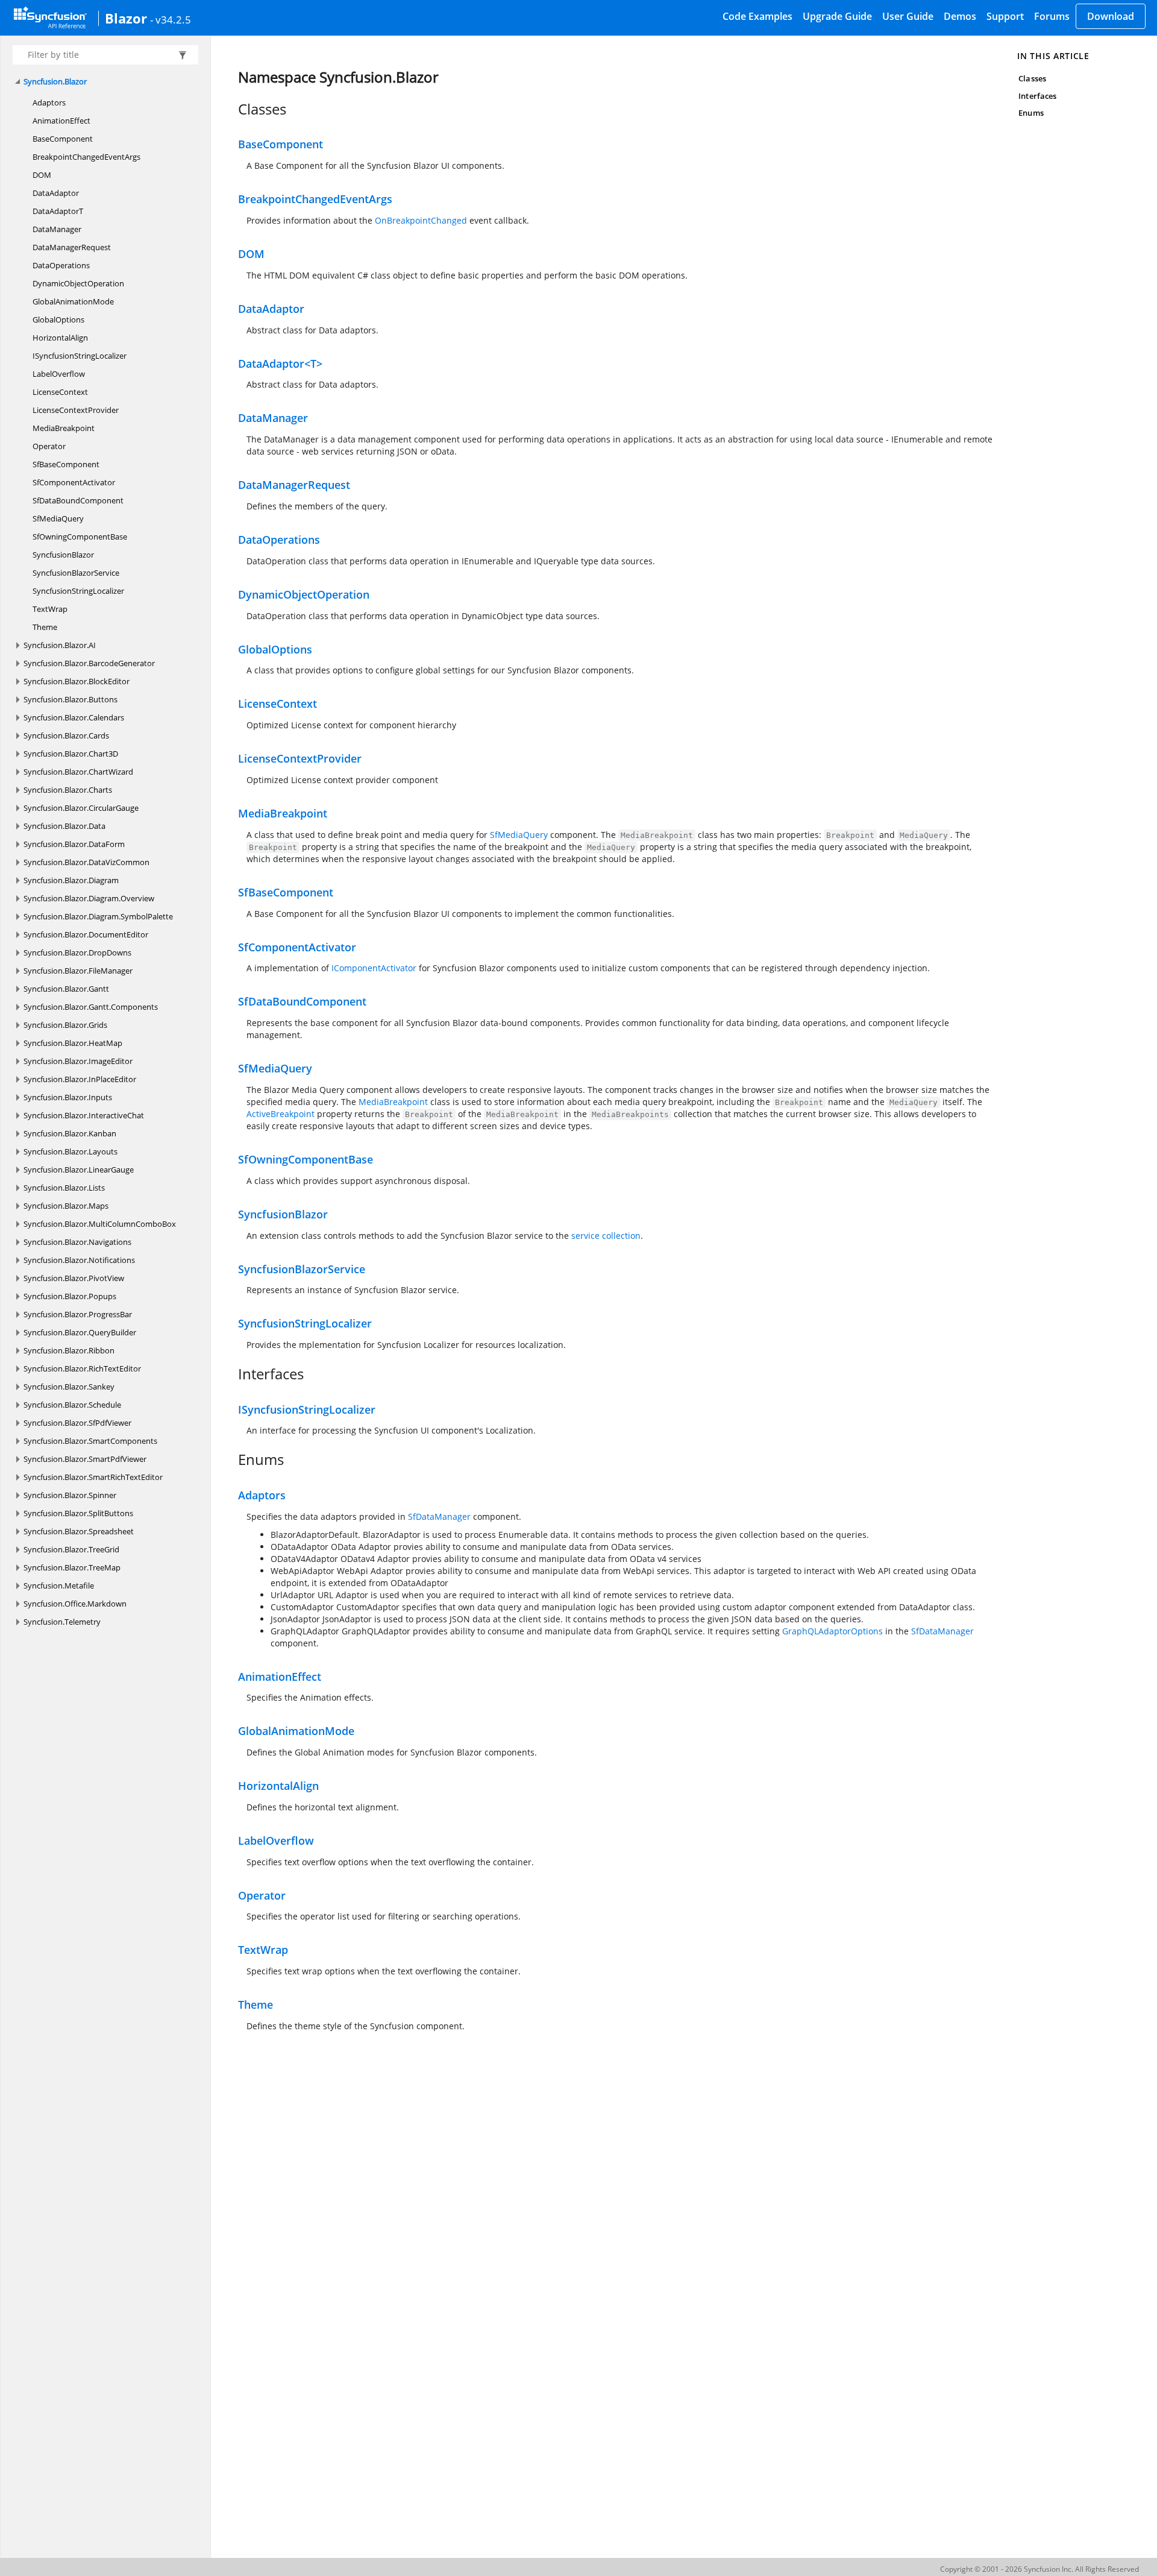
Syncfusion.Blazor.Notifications (79, 1260)
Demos (960, 16)
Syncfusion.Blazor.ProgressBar (78, 1314)
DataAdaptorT (58, 211)
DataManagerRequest (72, 247)
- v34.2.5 (171, 19)
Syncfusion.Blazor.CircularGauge (81, 808)
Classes (1032, 78)
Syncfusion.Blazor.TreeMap (72, 1567)
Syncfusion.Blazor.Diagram (71, 880)
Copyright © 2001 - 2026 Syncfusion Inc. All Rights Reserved (1039, 2569)
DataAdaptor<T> (280, 364)
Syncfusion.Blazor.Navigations (77, 1242)
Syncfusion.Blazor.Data (64, 826)
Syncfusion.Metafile (59, 1586)
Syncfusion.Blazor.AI (60, 645)
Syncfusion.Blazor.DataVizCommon (86, 862)
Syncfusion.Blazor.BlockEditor (77, 681)
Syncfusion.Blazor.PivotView (74, 1278)
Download (1111, 16)
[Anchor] (232, 109)
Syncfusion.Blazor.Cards (66, 735)
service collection (606, 1236)
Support (1005, 16)
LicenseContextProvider (76, 410)
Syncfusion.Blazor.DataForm (74, 844)
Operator (49, 446)
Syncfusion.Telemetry (62, 1622)
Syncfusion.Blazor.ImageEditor (78, 1061)
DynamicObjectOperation (78, 283)
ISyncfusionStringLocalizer (80, 356)
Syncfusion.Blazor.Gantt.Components (91, 1007)
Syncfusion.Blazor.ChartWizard (78, 772)
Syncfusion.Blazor (55, 81)
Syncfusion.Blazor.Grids (65, 1025)
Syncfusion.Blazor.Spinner (70, 1495)
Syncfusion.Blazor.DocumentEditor (86, 934)
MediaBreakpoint (64, 428)
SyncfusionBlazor (63, 555)
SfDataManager (439, 1516)
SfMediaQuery (58, 518)
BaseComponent (63, 139)
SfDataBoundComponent (78, 500)
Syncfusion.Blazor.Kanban (70, 1133)
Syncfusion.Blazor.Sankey (69, 1387)
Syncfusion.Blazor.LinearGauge (79, 1170)
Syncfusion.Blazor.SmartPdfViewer (85, 1459)
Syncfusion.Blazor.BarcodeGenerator (89, 663)
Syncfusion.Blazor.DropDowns (77, 953)
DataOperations (61, 265)
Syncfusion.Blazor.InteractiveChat (84, 1115)
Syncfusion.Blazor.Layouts (71, 1151)
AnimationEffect (61, 121)
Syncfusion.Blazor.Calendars (74, 717)
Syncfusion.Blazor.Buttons (71, 699)
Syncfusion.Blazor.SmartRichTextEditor (93, 1477)
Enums (1031, 113)
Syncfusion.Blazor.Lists (64, 1188)
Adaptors (49, 102)
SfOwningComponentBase (80, 537)
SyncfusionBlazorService (76, 573)
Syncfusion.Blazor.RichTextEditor (82, 1368)
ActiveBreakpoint (281, 1114)
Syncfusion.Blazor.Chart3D (71, 754)
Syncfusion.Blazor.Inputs (68, 1097)
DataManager (57, 229)
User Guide (908, 16)
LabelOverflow (59, 374)
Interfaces (1037, 96)
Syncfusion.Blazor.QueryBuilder (80, 1332)
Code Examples (757, 16)
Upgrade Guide (837, 16)
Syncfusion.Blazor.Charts (68, 790)
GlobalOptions (58, 320)
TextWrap (50, 609)
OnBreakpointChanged (421, 220)
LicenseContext (60, 392)
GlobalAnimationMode (73, 301)
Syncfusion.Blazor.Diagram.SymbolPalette (98, 916)
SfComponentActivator (74, 482)
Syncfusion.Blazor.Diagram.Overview (89, 898)
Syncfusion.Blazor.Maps (66, 1206)
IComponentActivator (374, 968)
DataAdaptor (56, 193)
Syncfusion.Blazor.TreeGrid (71, 1549)
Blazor (126, 18)
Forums (1052, 16)
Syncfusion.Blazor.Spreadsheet (79, 1531)
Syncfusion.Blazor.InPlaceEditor (80, 1079)
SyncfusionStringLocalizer (78, 591)
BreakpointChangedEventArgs (86, 157)
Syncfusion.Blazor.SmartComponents (90, 1441)
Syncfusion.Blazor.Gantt (66, 989)
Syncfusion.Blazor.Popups (70, 1296)
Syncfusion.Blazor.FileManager (78, 971)
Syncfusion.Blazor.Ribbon (69, 1350)
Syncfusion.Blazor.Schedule (72, 1405)
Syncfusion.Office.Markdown (75, 1604)
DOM (42, 175)
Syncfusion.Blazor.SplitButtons (78, 1513)
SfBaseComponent (66, 464)
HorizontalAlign (60, 338)
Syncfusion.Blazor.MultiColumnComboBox (100, 1224)
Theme (45, 627)
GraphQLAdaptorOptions (832, 1631)
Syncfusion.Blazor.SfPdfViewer (77, 1423)
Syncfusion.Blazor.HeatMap (73, 1043)
